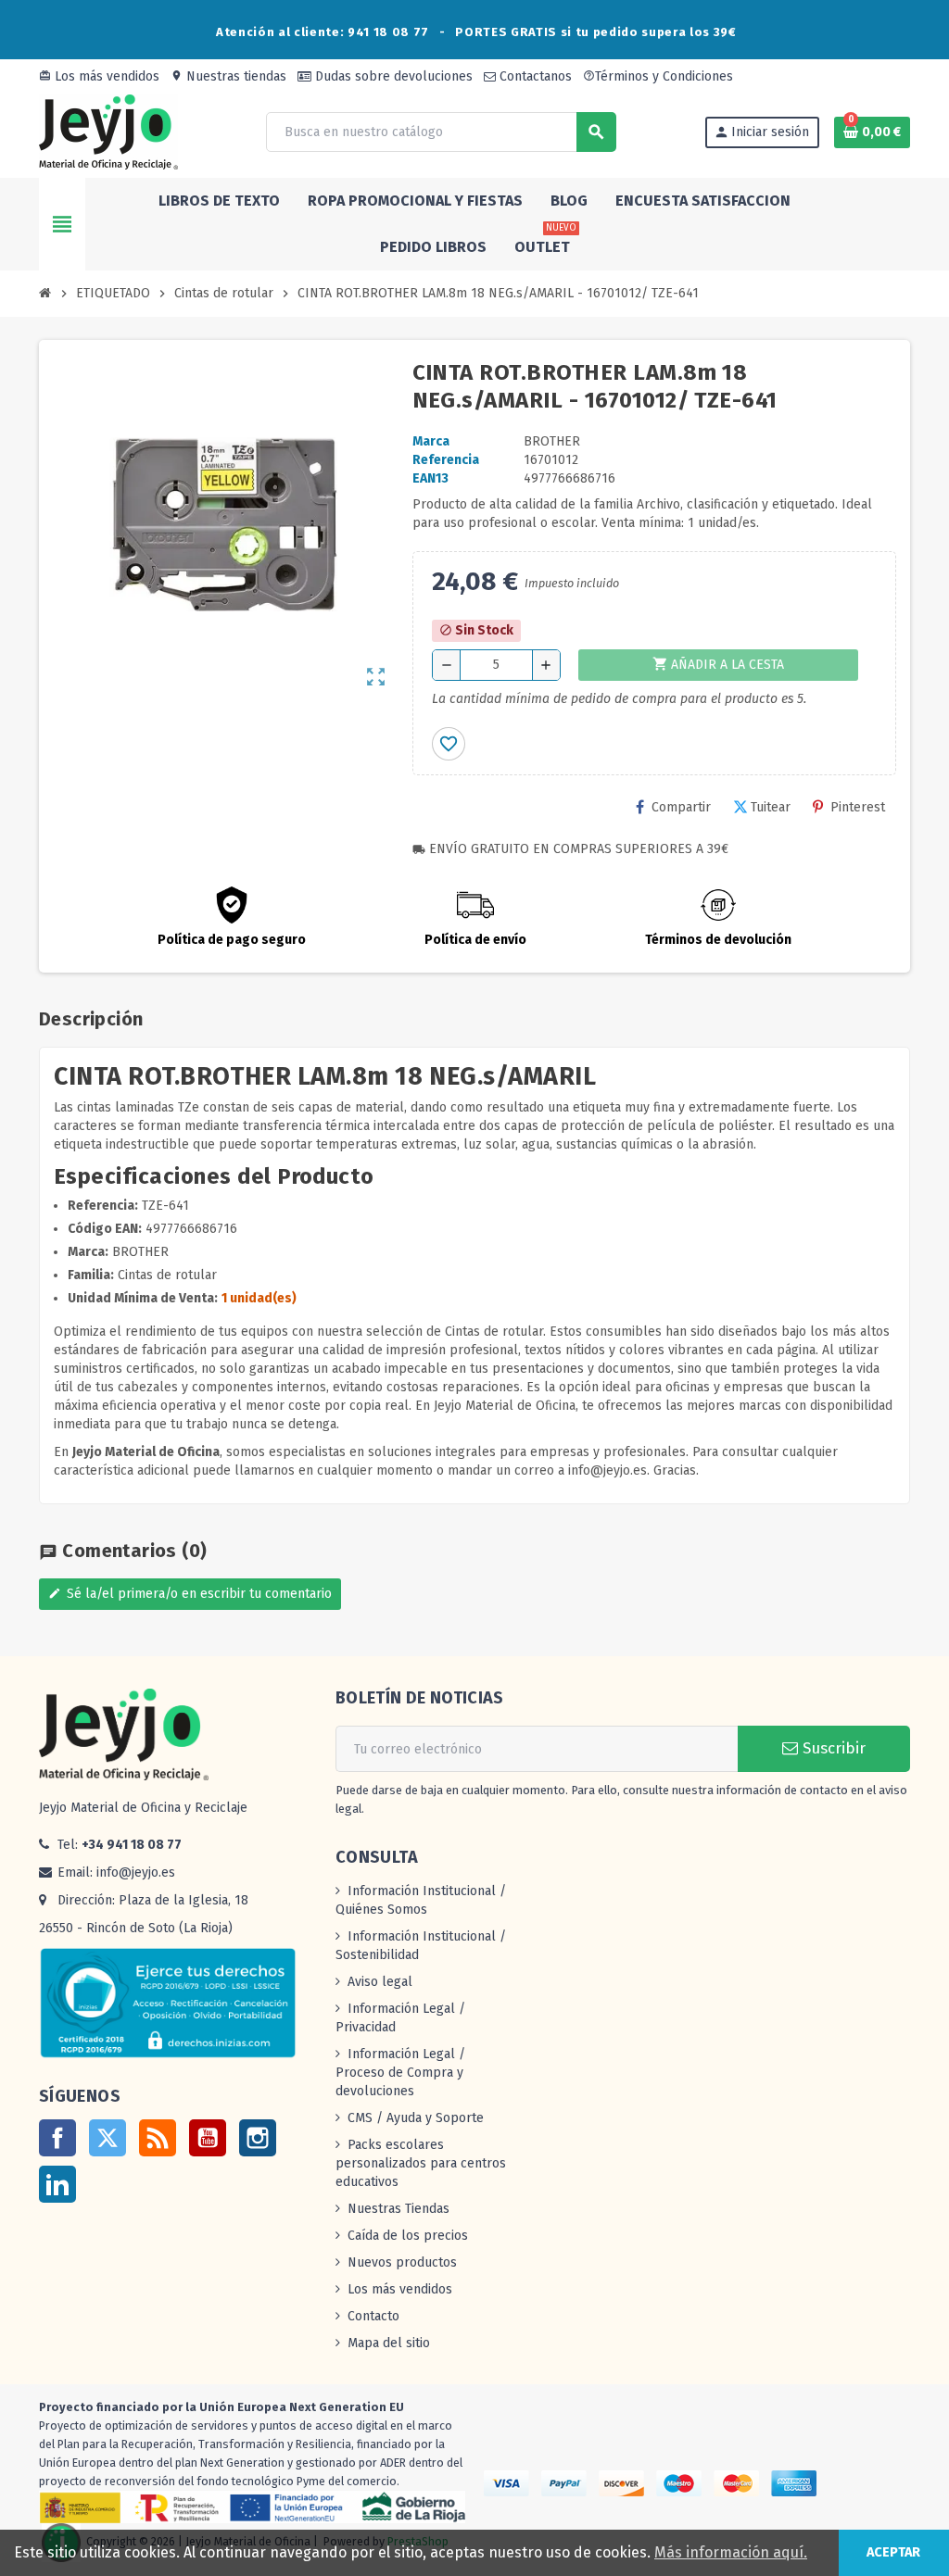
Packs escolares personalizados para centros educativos (421, 2163)
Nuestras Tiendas (399, 2209)
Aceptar (893, 2552)
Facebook (57, 2138)
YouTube (208, 2138)
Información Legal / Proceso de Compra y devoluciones (400, 2073)
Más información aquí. (731, 2552)
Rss (158, 2138)
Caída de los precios (408, 2236)
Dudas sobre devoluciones (392, 76)
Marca (431, 441)
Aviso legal (380, 1982)
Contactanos (534, 76)
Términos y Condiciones (658, 76)
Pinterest (858, 807)
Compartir (681, 807)
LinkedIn (57, 2184)
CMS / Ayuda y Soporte (416, 2118)
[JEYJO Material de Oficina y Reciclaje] (108, 131)
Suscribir (832, 1748)
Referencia (446, 460)
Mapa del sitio (389, 2343)
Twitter (108, 2138)
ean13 (430, 478)
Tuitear (771, 807)
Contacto (373, 2316)
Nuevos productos (402, 2262)
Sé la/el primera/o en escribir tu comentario (190, 1594)
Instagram (258, 2138)
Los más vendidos (99, 76)
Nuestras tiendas (228, 76)
